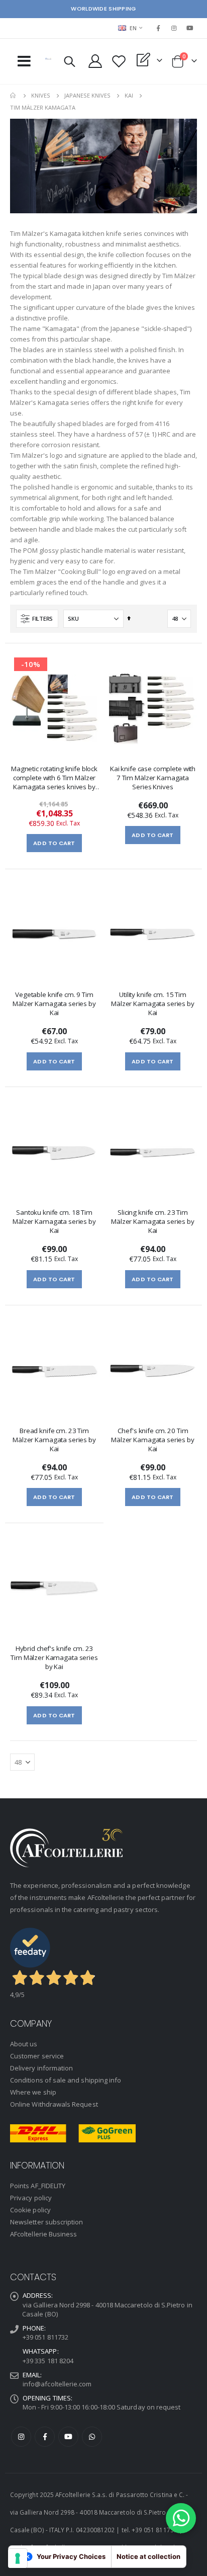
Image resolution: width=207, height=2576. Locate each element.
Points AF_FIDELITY (38, 2186)
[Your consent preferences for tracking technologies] (18, 2558)
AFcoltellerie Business (43, 2234)
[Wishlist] (119, 61)
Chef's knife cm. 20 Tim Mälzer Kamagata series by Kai (153, 1440)
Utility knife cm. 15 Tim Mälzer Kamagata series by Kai (153, 1004)
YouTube (68, 2437)
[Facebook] (158, 28)
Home (14, 96)
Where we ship (33, 2092)
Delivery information (41, 2068)
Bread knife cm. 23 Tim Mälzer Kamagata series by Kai (54, 1440)
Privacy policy (31, 2198)
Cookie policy (30, 2210)
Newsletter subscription (47, 2222)
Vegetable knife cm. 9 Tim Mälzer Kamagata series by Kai (54, 1004)
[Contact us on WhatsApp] (181, 2518)
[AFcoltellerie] (48, 59)
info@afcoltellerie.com (57, 2384)
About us (24, 2044)
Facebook (45, 2437)
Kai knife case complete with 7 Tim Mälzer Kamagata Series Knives (153, 778)
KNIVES (41, 95)
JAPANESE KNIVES (87, 95)
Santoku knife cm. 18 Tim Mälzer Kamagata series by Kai (54, 1221)
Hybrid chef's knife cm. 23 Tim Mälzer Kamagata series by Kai (54, 1657)
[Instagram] (174, 28)
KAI (129, 95)
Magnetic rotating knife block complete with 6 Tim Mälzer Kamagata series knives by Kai (54, 779)
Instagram (21, 2437)
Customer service (37, 2056)
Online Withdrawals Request (54, 2104)
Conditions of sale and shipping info (66, 2080)
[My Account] (95, 61)
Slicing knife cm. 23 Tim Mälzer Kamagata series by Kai (153, 1221)
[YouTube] (190, 28)
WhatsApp (92, 2437)
